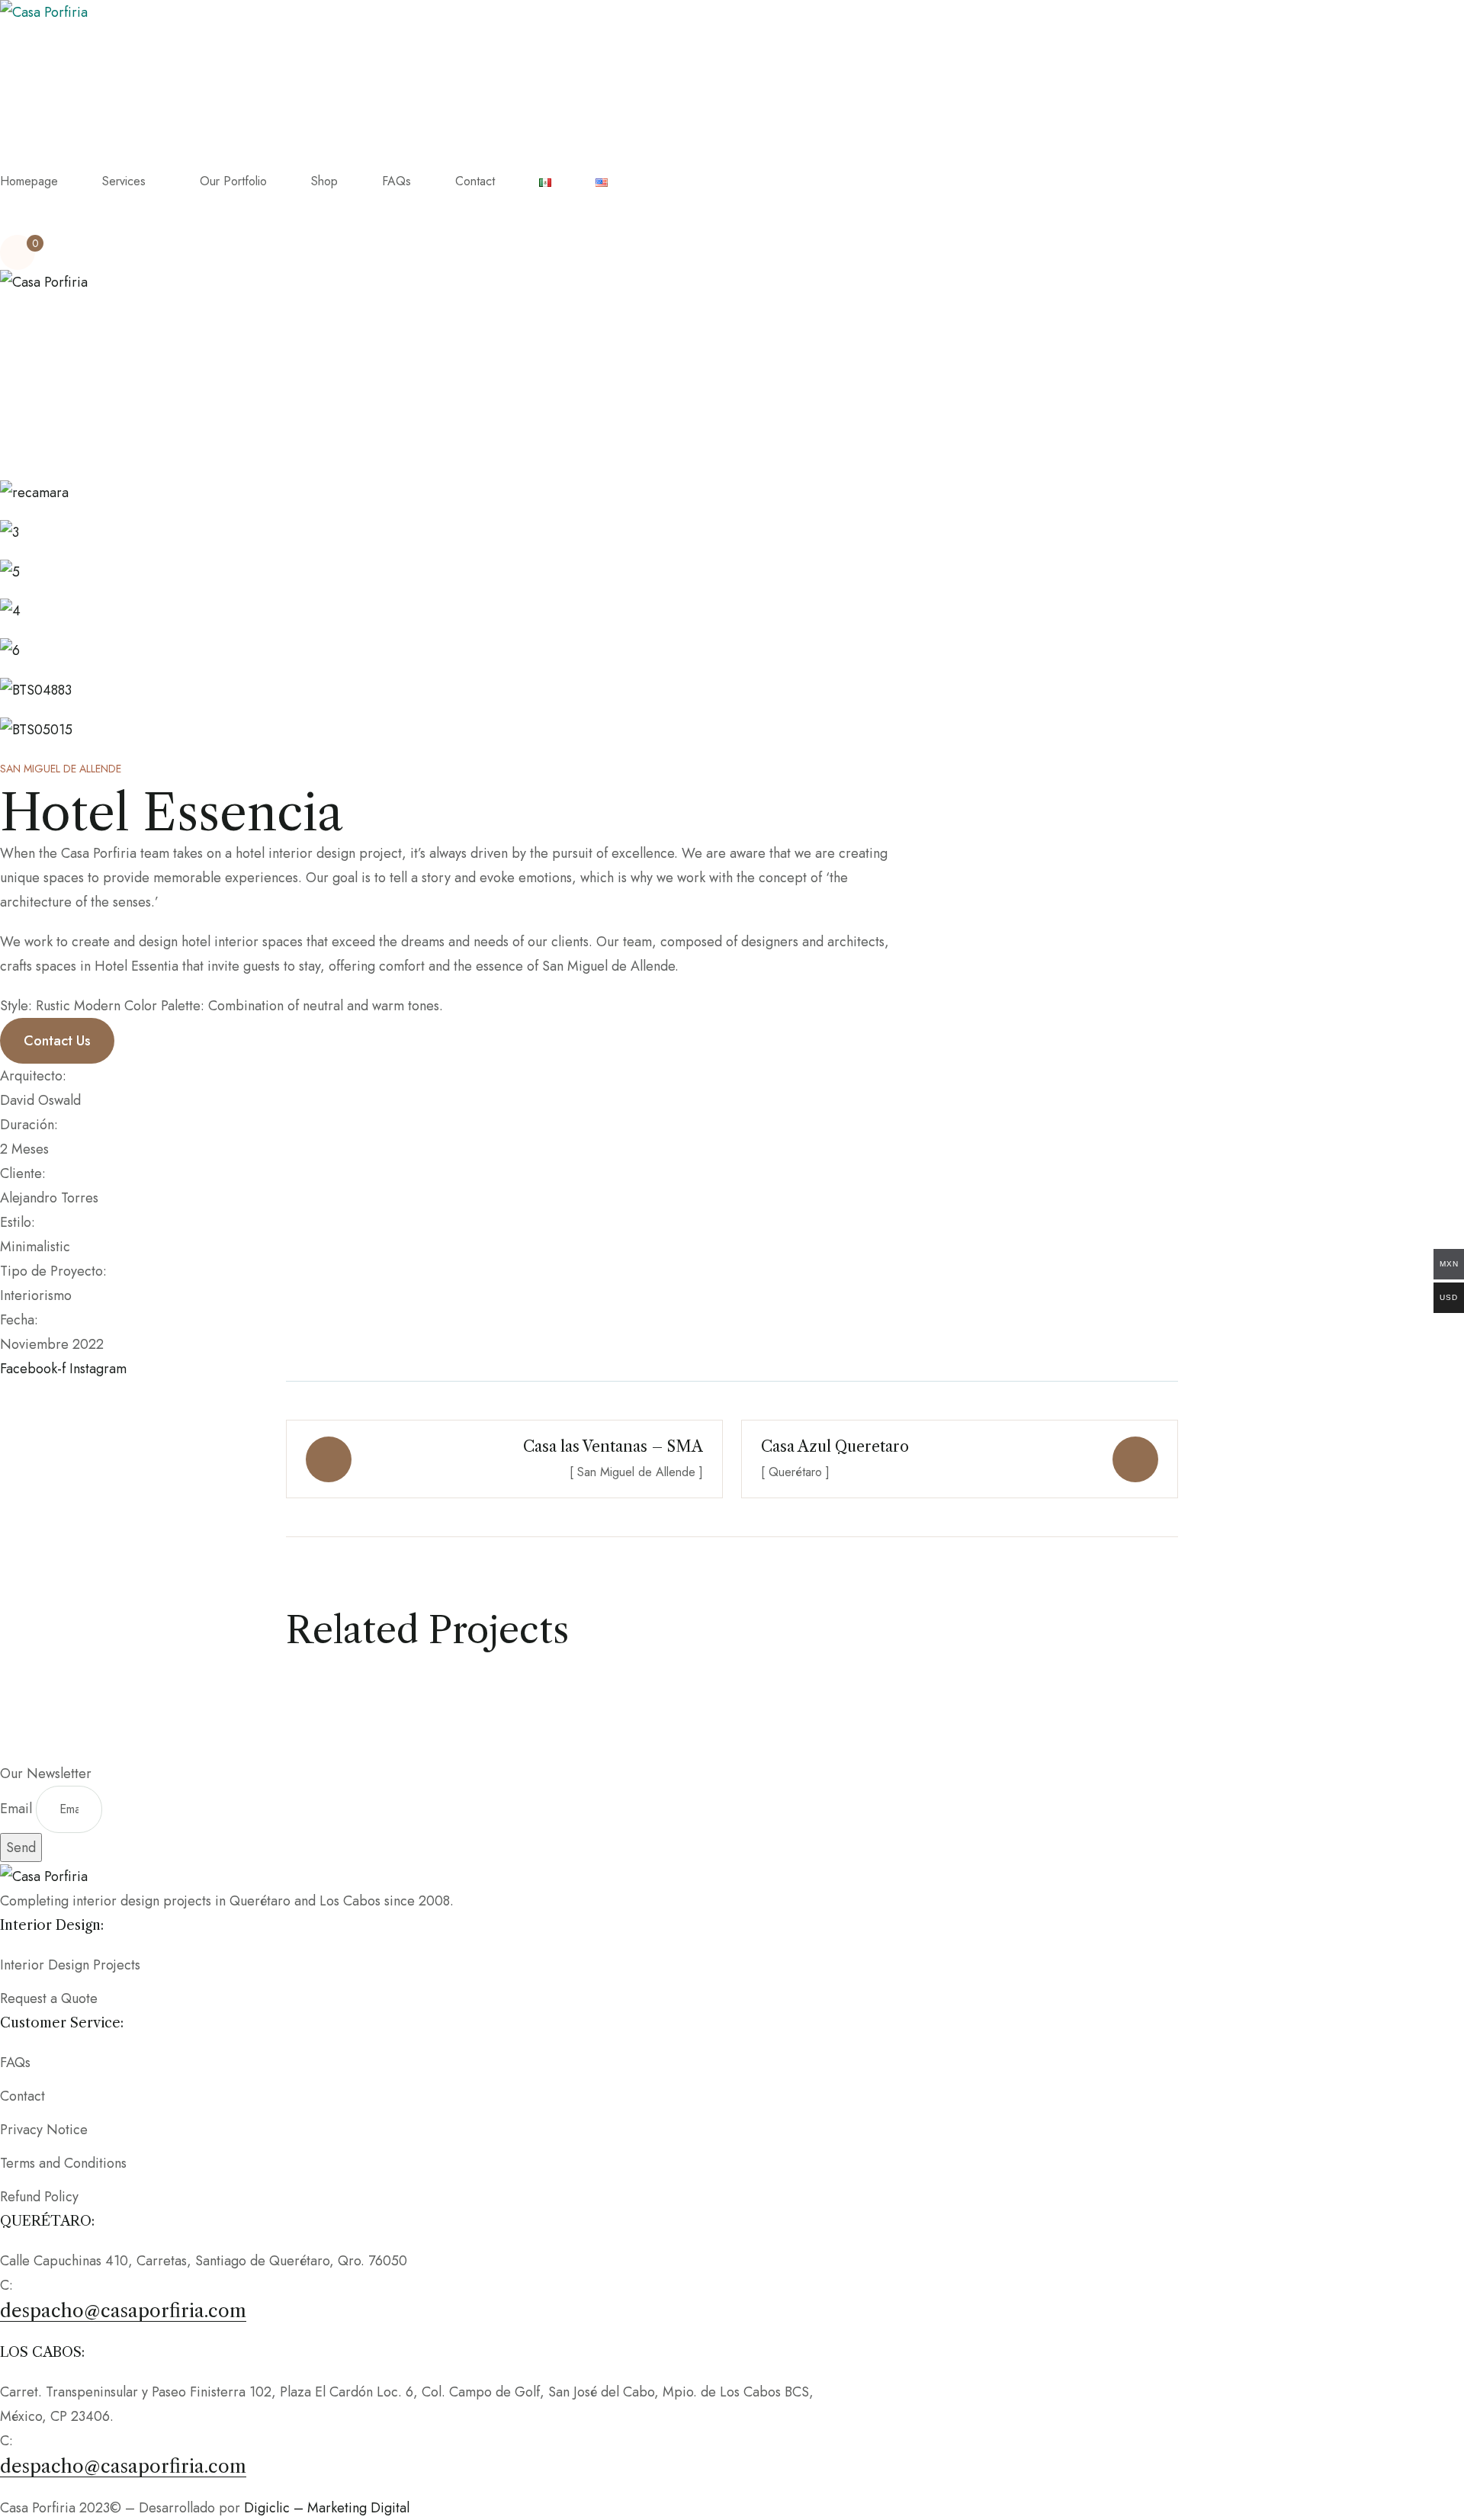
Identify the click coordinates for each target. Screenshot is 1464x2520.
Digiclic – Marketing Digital (327, 2508)
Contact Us (57, 1041)
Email (18, 1809)
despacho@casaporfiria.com (123, 2311)
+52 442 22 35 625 (75, 2285)
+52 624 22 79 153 (73, 2441)
